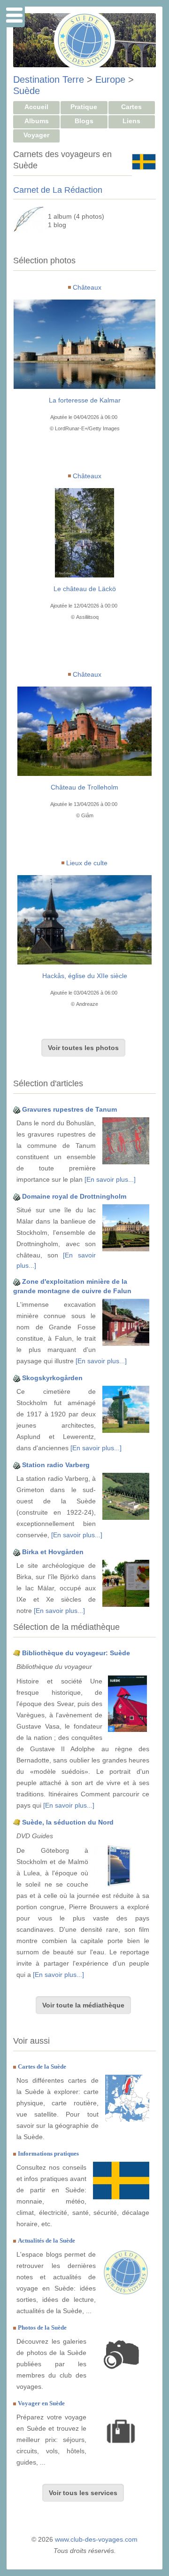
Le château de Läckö (85, 589)
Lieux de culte (87, 863)
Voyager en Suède (41, 2403)
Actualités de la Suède (46, 2240)
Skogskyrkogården (52, 1378)
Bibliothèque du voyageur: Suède (76, 1653)
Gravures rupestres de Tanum (69, 1109)
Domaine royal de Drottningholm (74, 1196)
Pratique (84, 107)
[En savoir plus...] (110, 1179)
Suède (27, 91)
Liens (131, 121)
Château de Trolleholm (84, 787)
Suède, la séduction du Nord (68, 1822)
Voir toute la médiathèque (83, 2005)
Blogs (84, 121)
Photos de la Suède (42, 2327)
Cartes (131, 107)
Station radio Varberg (56, 1465)
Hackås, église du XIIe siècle (85, 976)
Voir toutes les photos (83, 1048)
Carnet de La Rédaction (58, 190)
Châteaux (87, 287)
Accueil (36, 107)
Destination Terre (49, 79)
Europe (110, 79)
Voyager (36, 135)
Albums (37, 121)
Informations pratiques (48, 2153)
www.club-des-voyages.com (96, 2539)
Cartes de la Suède (42, 2066)
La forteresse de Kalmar (85, 400)
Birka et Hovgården (53, 1552)
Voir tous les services (83, 2493)
